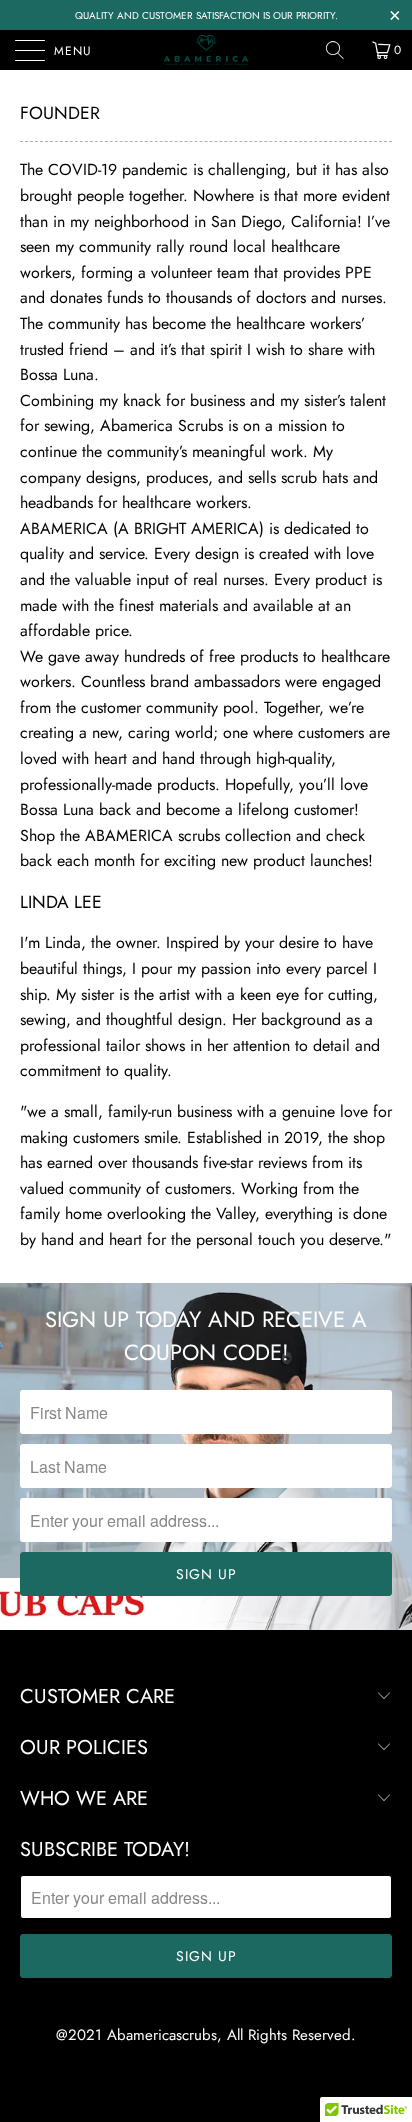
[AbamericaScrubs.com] (206, 50)
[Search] (342, 50)
